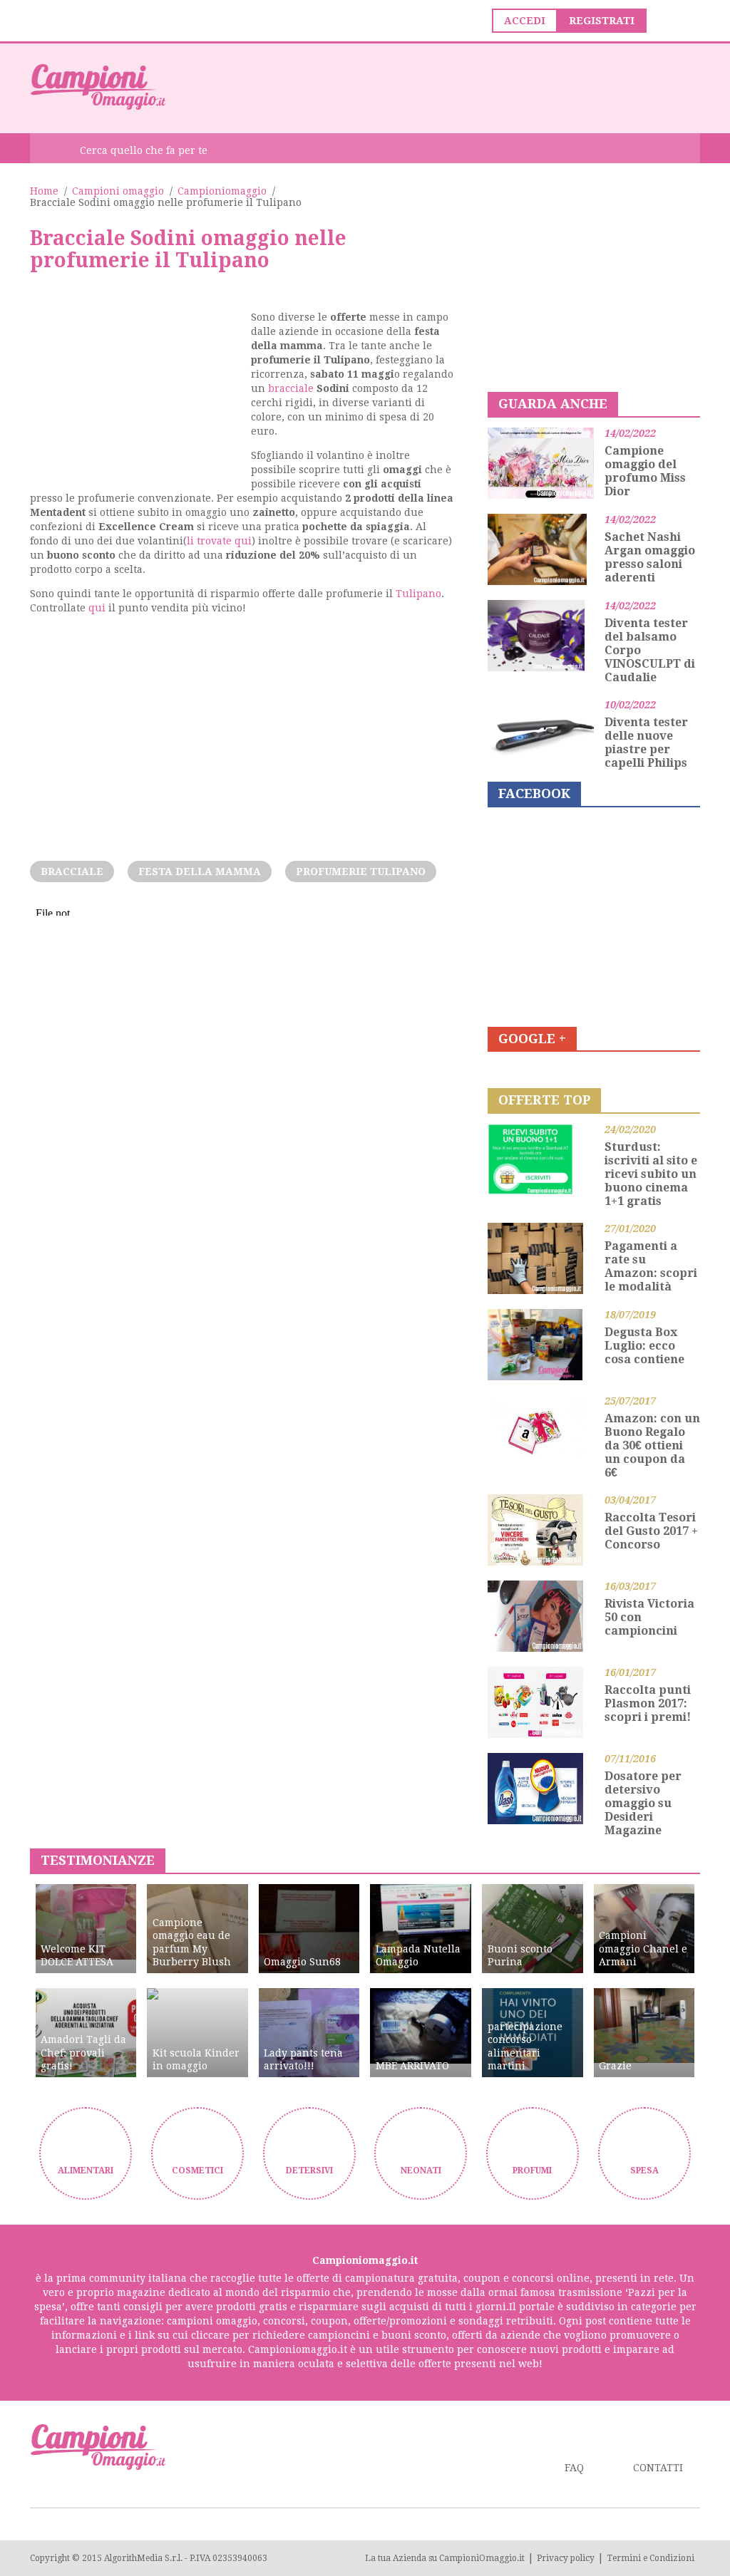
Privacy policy (566, 2558)
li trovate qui (219, 541)
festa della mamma (200, 871)
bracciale (291, 388)
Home (44, 191)
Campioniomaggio (222, 191)
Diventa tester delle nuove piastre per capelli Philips (646, 743)
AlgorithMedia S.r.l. (143, 2558)
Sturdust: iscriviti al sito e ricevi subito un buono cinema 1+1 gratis (651, 1174)
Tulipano (418, 594)
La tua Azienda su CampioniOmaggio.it (445, 2558)
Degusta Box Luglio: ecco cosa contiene (644, 1346)
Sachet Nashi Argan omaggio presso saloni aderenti (650, 557)
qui (97, 608)
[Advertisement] (441, 87)
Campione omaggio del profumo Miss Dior (645, 471)
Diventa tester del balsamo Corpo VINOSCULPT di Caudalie (650, 650)
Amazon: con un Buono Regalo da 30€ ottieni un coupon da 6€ (652, 1445)
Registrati (602, 21)
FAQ (574, 2468)
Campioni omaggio (118, 191)
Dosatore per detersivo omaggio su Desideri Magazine (643, 1803)
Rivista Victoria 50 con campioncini (649, 1617)
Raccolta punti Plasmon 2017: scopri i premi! (648, 1703)
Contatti (658, 2468)
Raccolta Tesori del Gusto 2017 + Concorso (651, 1531)
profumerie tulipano (361, 871)
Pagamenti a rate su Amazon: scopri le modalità (651, 1266)
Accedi (525, 21)
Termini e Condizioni (651, 2558)
